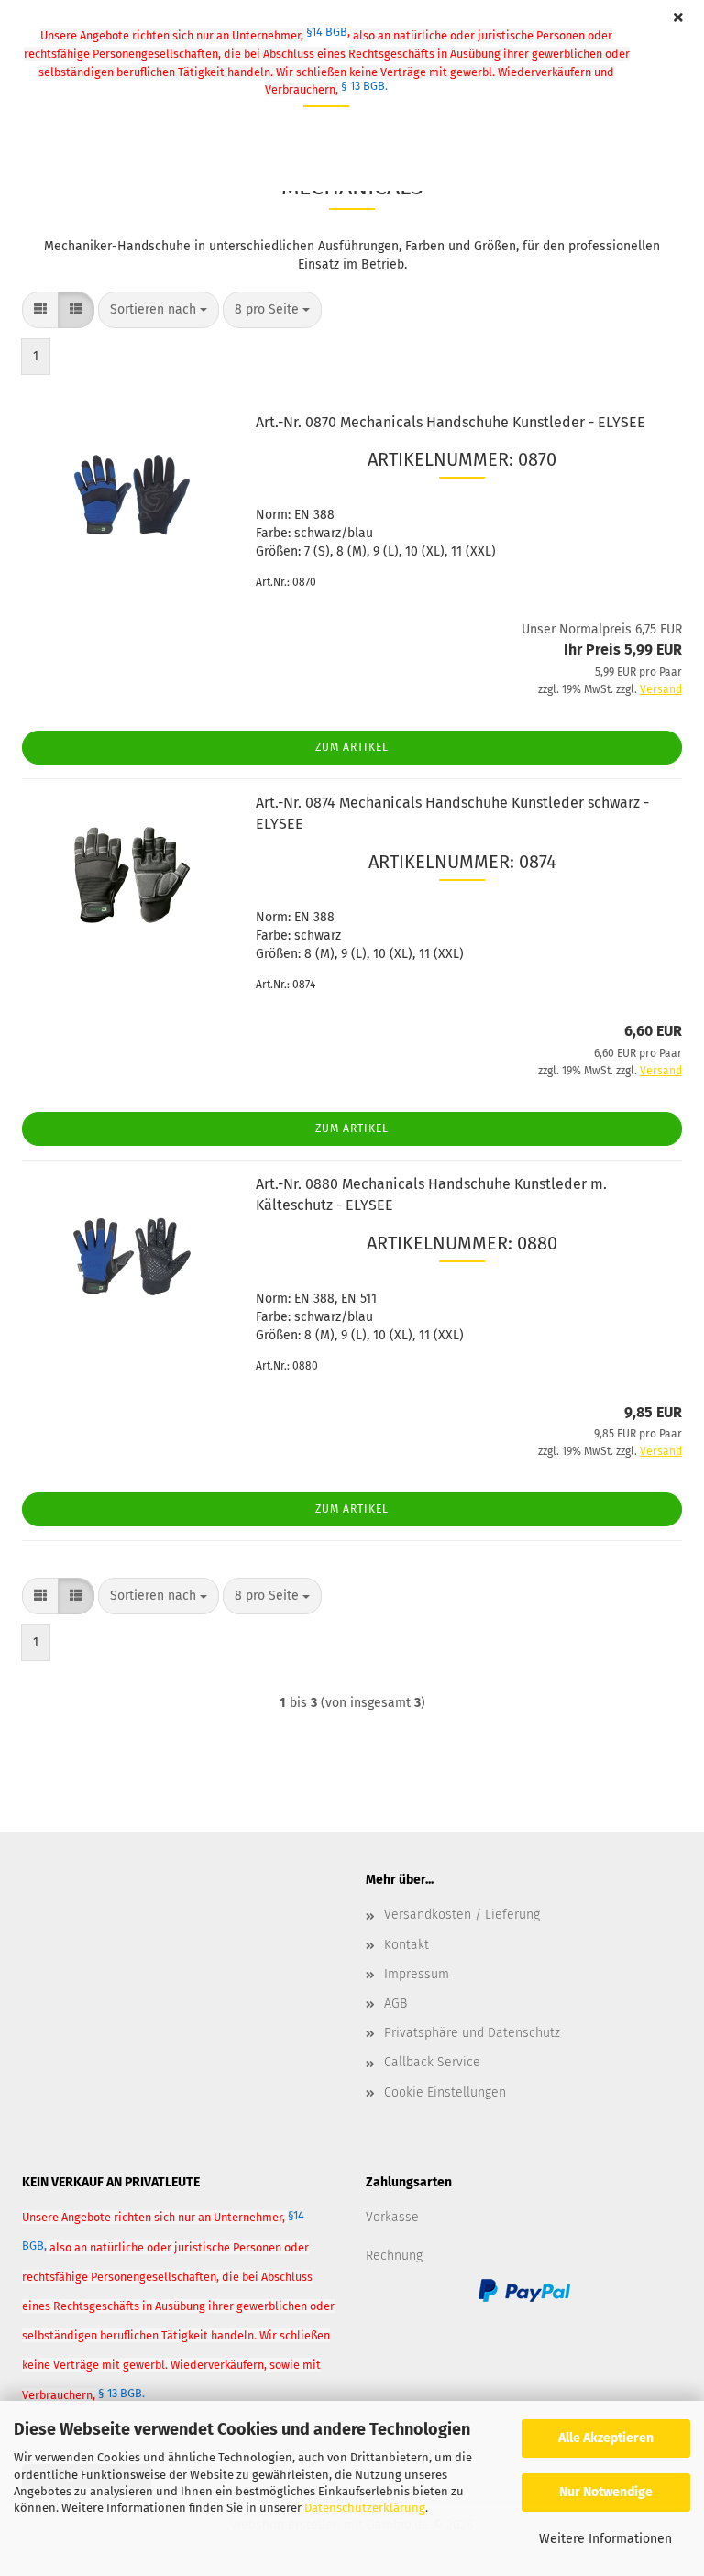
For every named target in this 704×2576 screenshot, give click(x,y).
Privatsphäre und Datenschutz (472, 2033)
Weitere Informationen (605, 2539)
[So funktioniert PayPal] (524, 2290)
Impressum (417, 1974)
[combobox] (159, 310)
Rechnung (394, 2256)
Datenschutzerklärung (365, 2508)
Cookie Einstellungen (445, 2092)
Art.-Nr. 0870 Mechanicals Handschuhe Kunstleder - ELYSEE (451, 422)
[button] (40, 310)
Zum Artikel (352, 747)
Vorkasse (392, 2217)
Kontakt (407, 1945)
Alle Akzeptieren (606, 2438)
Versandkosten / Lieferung (462, 1915)
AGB (396, 2004)
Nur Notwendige (606, 2492)
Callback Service (432, 2062)
